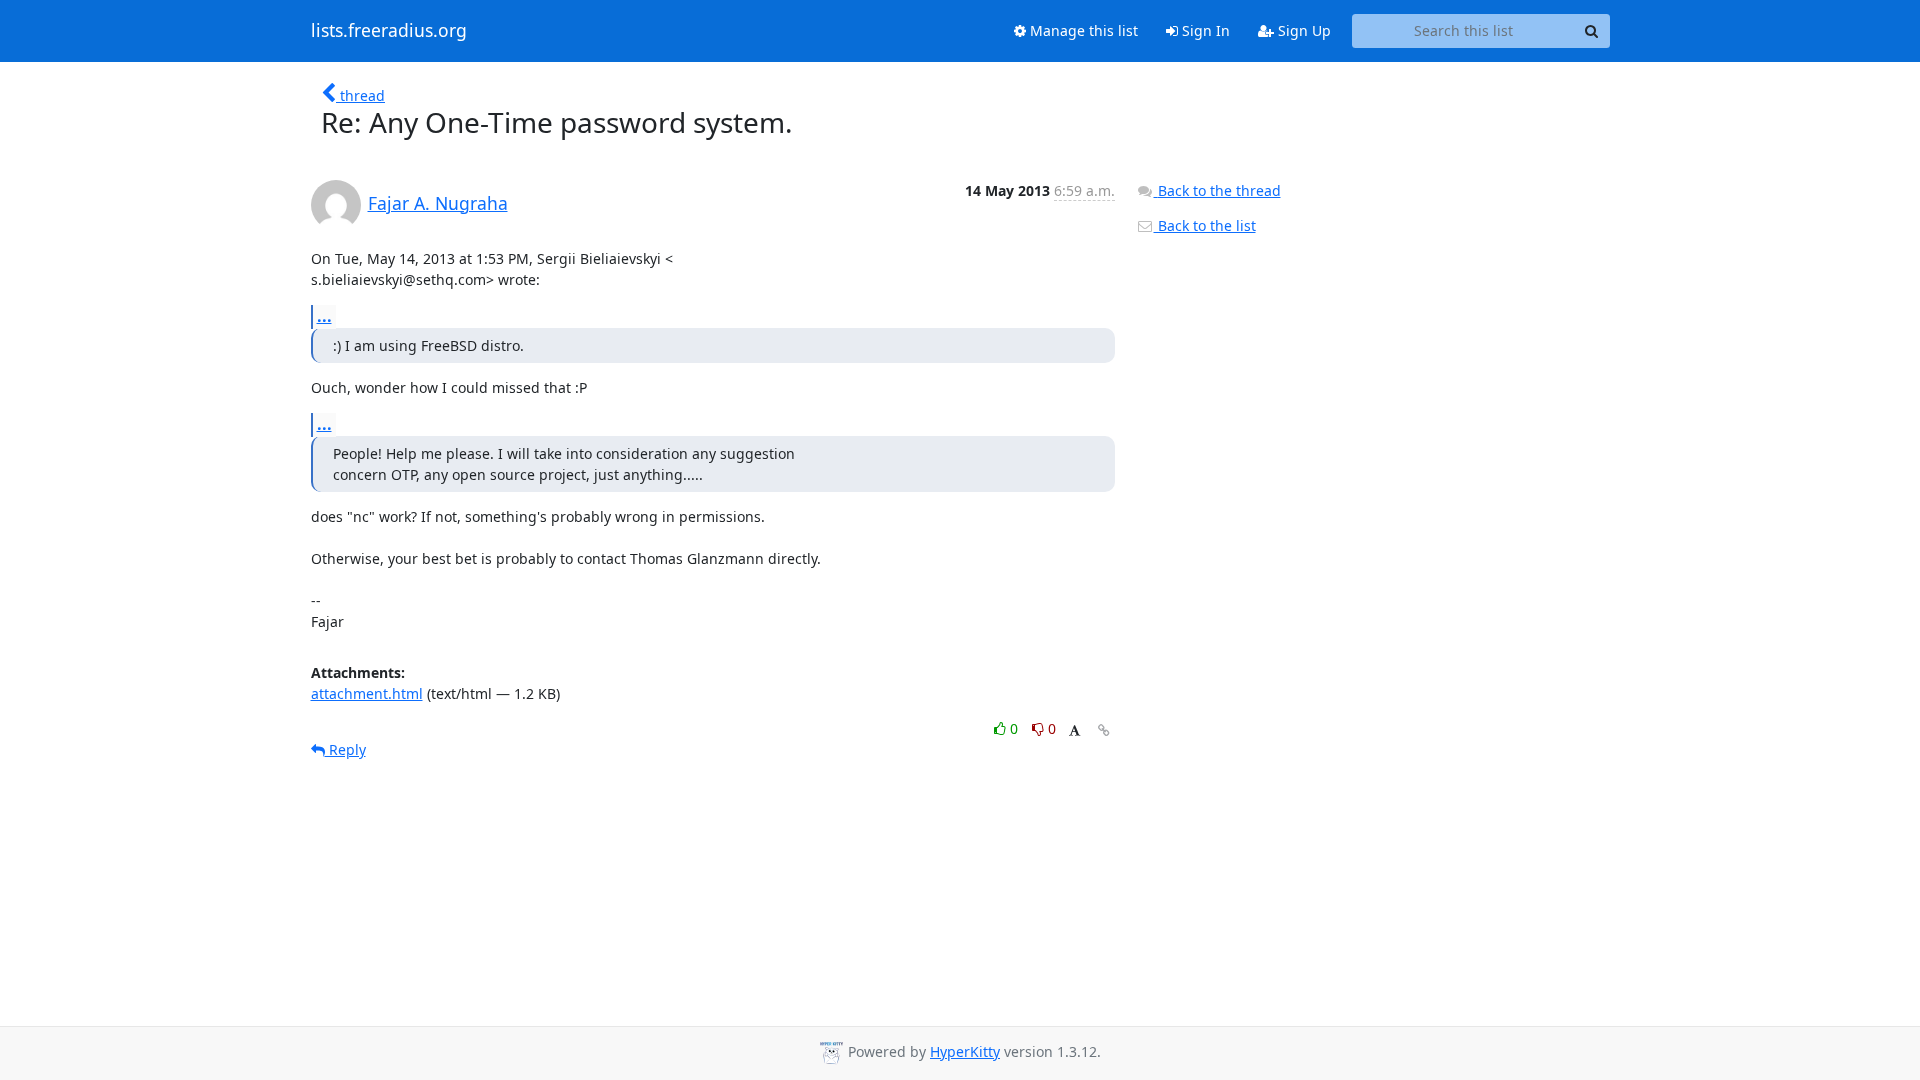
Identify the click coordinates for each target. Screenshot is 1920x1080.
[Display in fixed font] (1074, 731)
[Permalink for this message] (1104, 730)
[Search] (1592, 31)
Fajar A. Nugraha (438, 203)
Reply (345, 749)
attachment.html (367, 693)
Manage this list (1082, 30)
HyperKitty (965, 1051)
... (324, 316)
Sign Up (1302, 30)
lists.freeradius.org (389, 31)
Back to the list (1205, 225)
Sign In (1204, 30)
